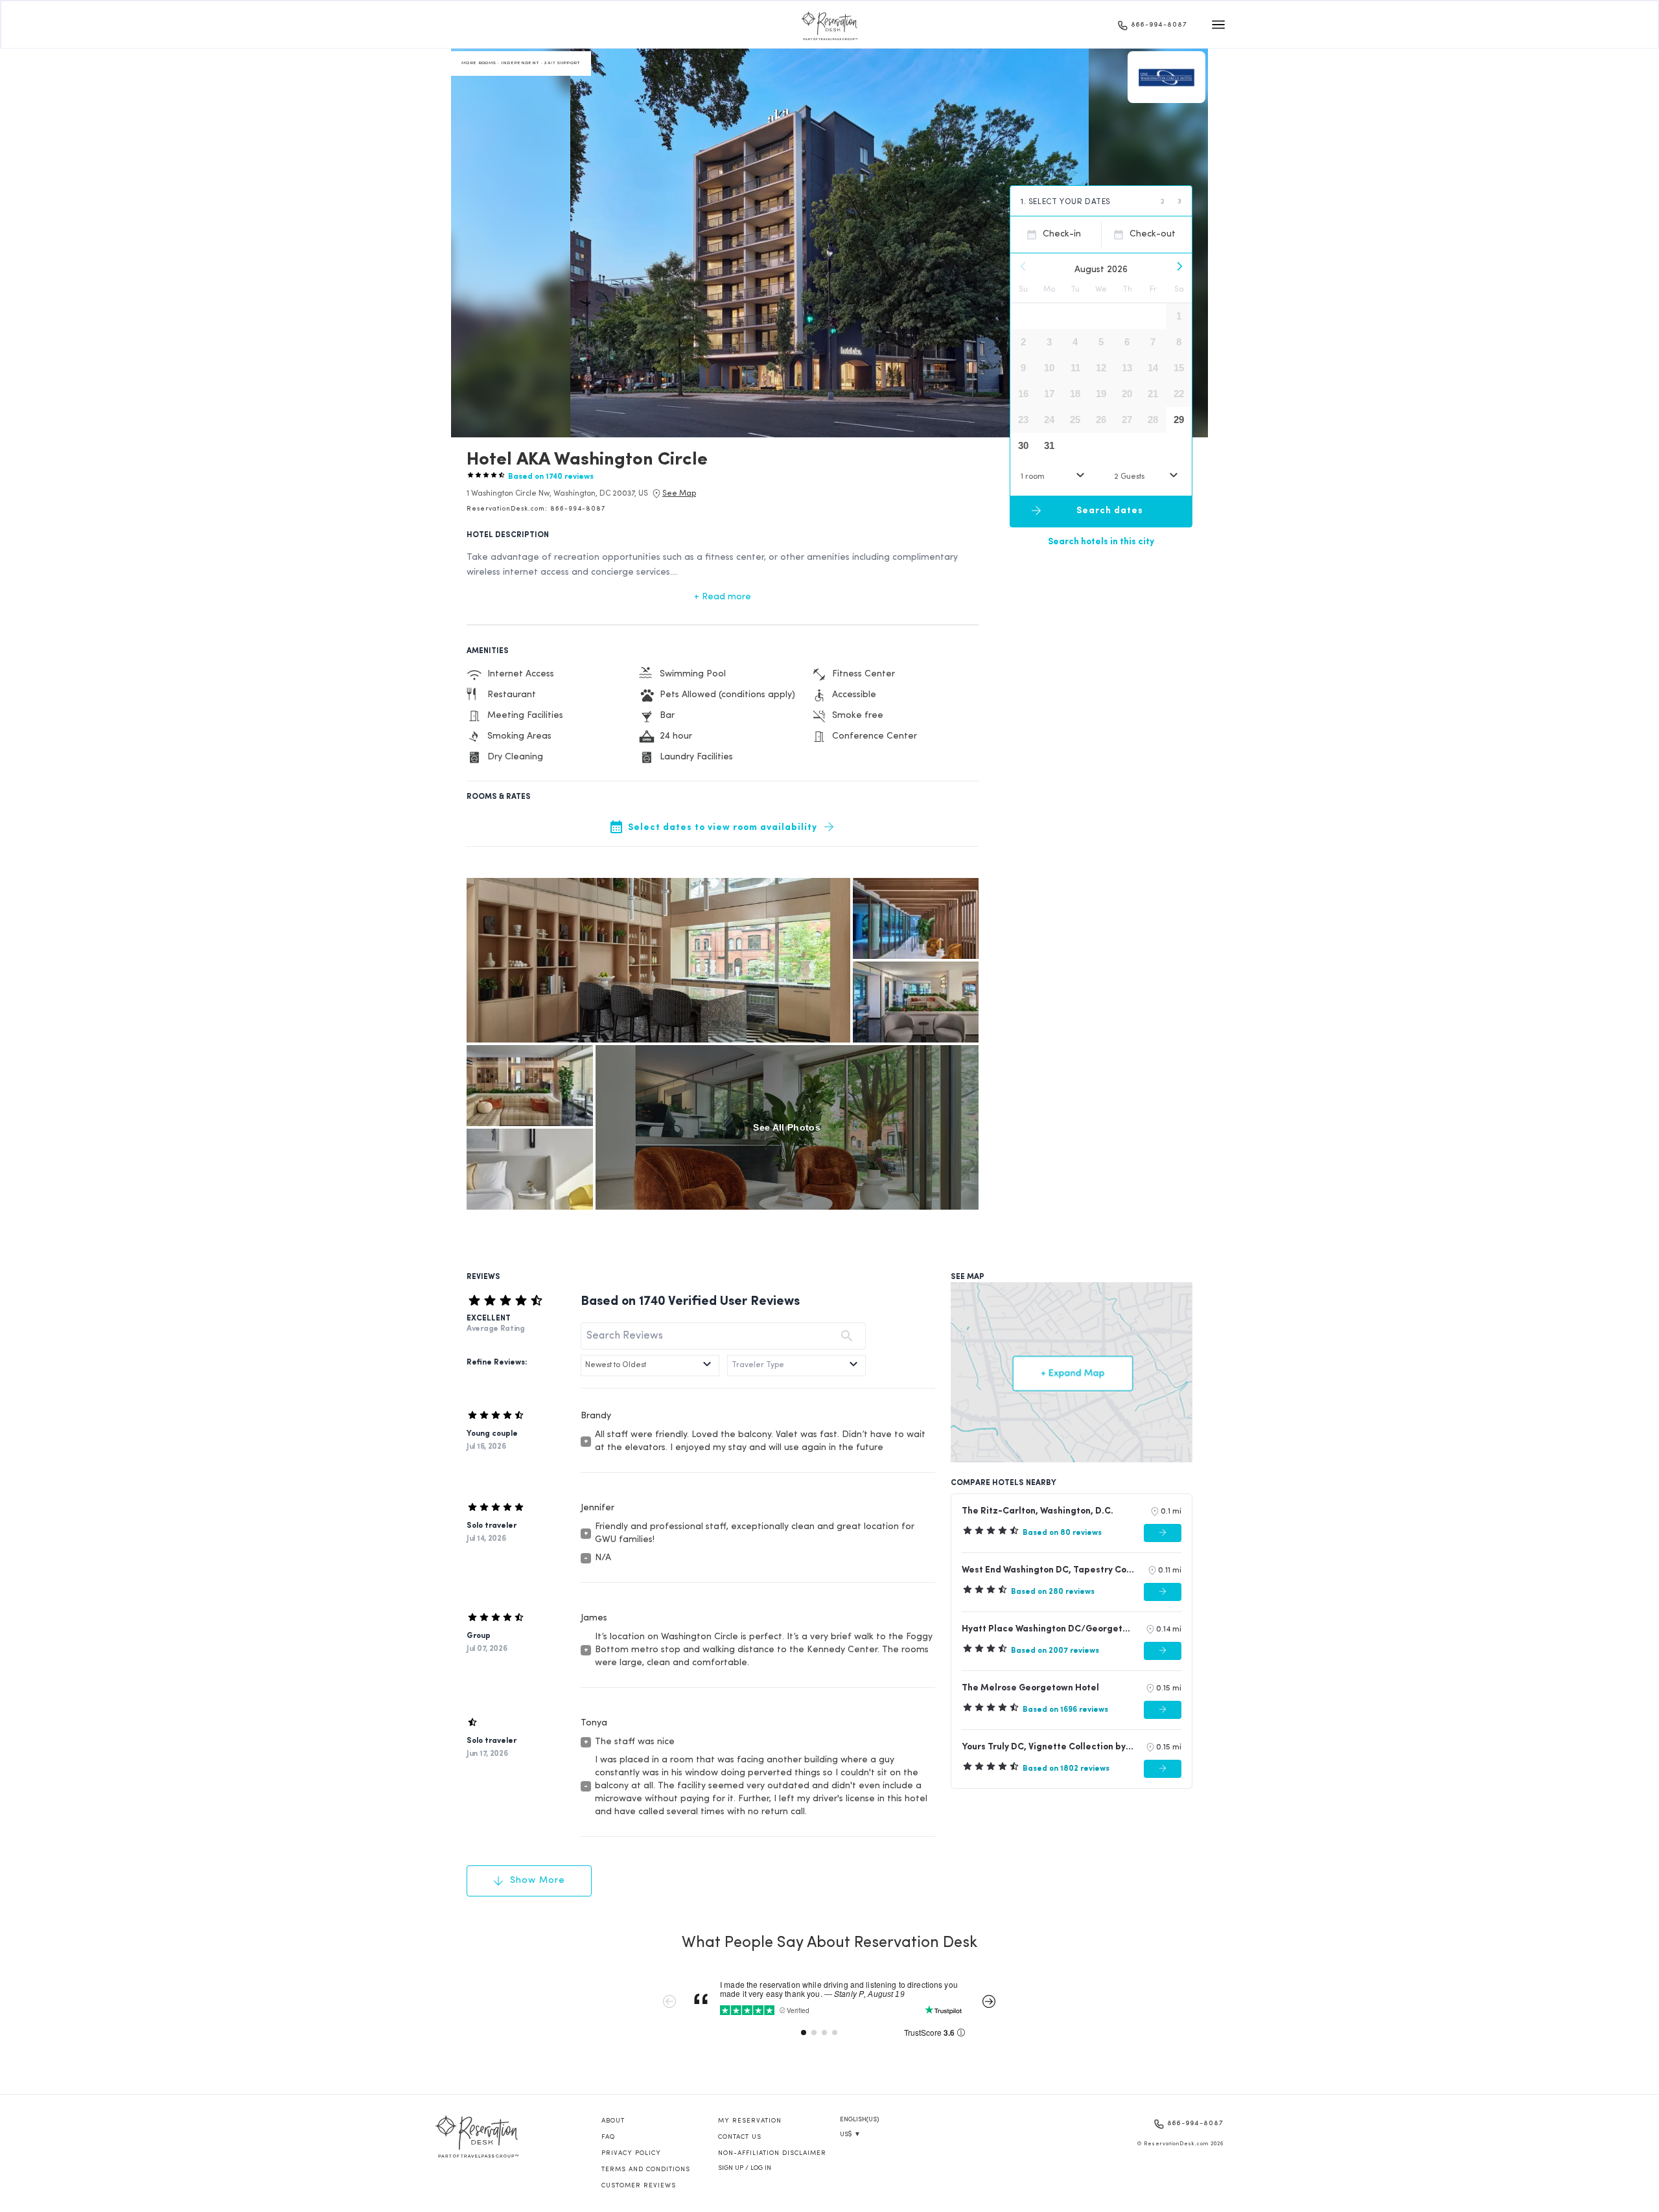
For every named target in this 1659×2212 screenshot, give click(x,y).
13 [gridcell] (1127, 368)
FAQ (608, 2137)
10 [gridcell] (1049, 368)
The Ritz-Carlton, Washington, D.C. (1038, 1511)
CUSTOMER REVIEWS (639, 2186)
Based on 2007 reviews (1055, 1651)
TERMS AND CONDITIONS (646, 2170)
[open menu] (1218, 25)
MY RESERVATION (750, 2121)
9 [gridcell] (1023, 368)
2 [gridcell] (1023, 342)
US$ (850, 2135)
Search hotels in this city (1101, 541)
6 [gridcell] (1127, 342)
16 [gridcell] (1023, 394)
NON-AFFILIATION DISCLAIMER (772, 2153)
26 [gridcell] (1101, 420)
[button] (557, 494)
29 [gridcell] (1179, 420)
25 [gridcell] (1075, 420)
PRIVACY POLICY (631, 2153)
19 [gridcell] (1101, 394)
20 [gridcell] (1127, 394)
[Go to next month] (1179, 266)
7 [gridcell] (1153, 342)
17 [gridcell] (1049, 394)
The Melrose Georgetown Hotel (1030, 1688)
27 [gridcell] (1127, 420)
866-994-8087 (1159, 25)
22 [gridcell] (1179, 394)
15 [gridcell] (1179, 368)
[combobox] (1054, 477)
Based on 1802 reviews (1066, 1769)
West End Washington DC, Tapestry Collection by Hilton (1049, 1570)
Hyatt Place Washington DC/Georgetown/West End (1048, 1629)
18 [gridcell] (1075, 394)
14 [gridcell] (1153, 368)
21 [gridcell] (1153, 394)
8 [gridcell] (1179, 342)
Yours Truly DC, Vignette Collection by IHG (1048, 1747)
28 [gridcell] (1153, 420)
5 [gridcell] (1101, 342)
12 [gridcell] (1101, 368)
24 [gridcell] (1049, 420)
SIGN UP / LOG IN (745, 2168)
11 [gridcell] (1075, 368)
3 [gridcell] (1049, 342)
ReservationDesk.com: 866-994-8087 (536, 509)
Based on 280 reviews (1053, 1592)
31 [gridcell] (1049, 445)
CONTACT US (740, 2137)
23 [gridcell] (1023, 420)
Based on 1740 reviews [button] (551, 477)
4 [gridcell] (1075, 342)
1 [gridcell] (1179, 316)
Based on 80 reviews (1062, 1533)
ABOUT (613, 2121)
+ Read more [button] (723, 597)
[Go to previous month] (1023, 266)
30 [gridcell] (1023, 445)
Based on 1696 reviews (1065, 1710)
